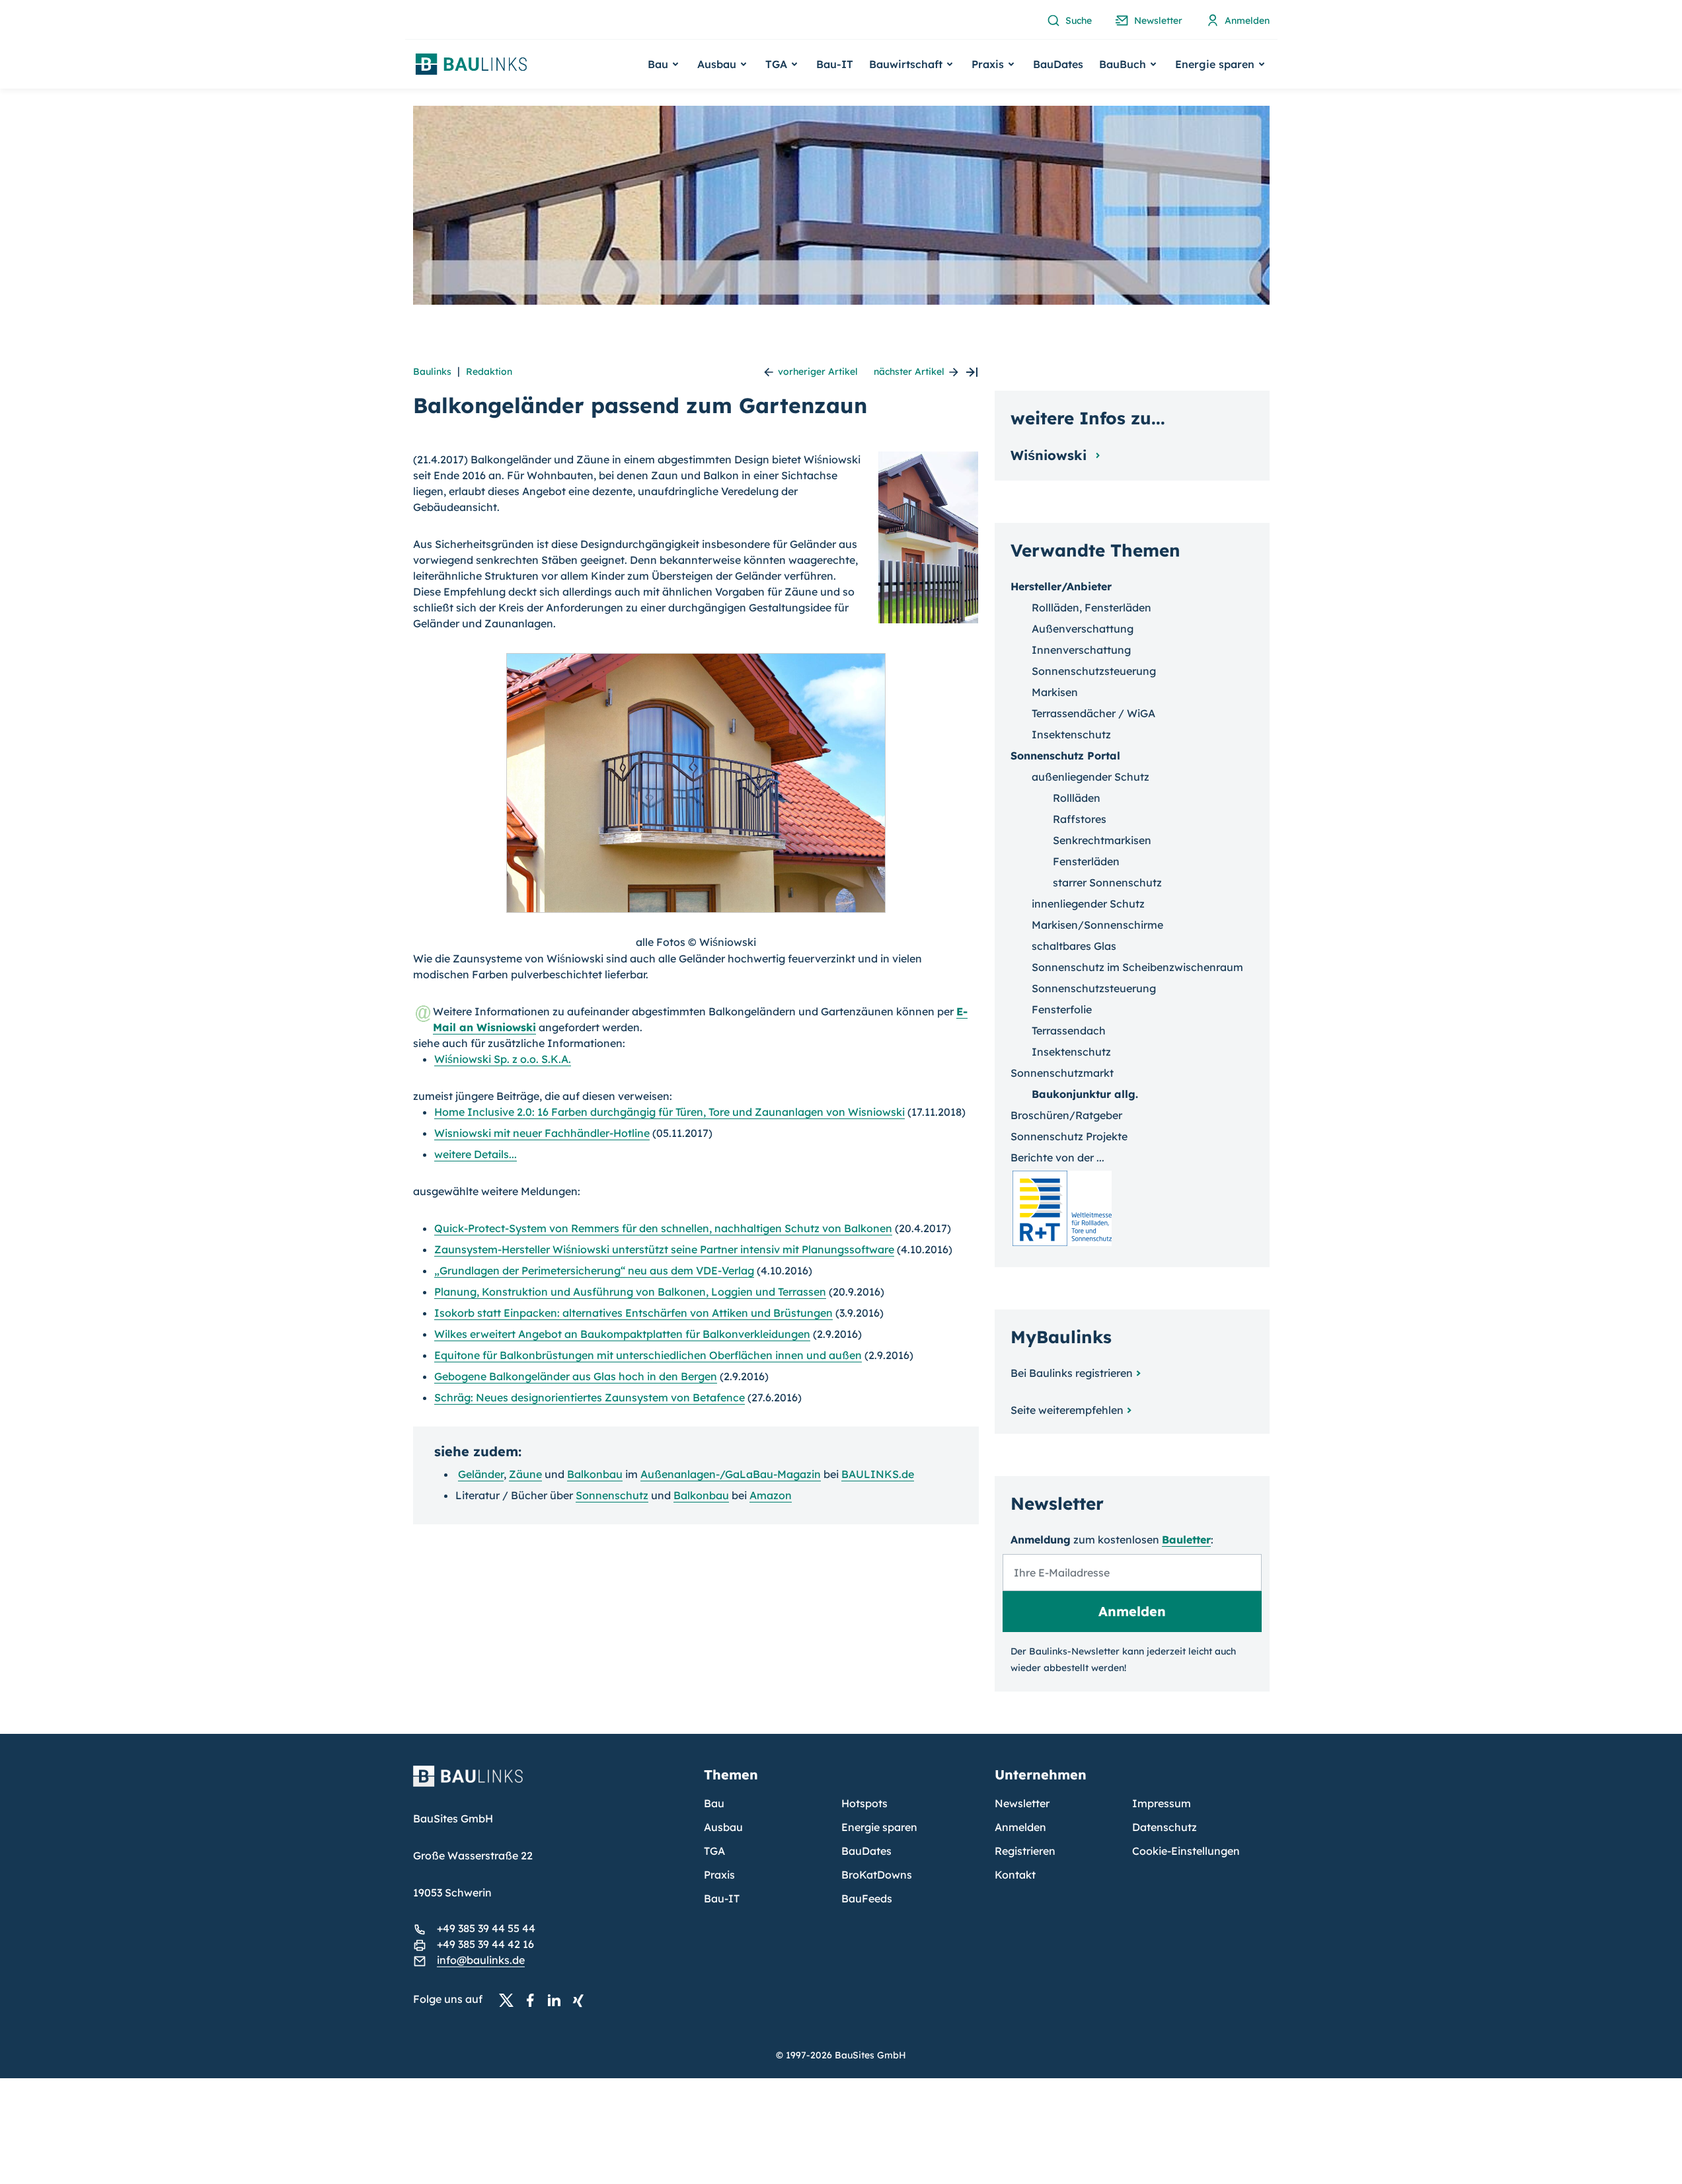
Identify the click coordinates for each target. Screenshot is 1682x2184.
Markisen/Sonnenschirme (1097, 925)
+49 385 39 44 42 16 (485, 1944)
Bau (714, 1803)
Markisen (1055, 692)
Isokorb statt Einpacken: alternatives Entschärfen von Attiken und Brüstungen (633, 1313)
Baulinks (432, 371)
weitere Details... (476, 1154)
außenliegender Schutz (1090, 777)
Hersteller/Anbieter (1061, 586)
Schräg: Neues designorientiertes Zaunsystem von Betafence (590, 1397)
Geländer (481, 1474)
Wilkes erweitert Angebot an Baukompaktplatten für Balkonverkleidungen (622, 1334)
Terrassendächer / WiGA (1093, 713)
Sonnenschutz (612, 1495)
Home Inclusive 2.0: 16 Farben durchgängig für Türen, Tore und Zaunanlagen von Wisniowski (669, 1112)
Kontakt (1015, 1875)
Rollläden (1077, 798)
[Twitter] (510, 2000)
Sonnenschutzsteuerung (1094, 671)
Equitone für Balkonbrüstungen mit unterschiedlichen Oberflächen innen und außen (648, 1355)
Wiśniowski (1051, 455)
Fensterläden (1086, 861)
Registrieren (1025, 1851)
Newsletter (1022, 1803)
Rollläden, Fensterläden (1091, 607)
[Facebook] (534, 2000)
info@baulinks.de (481, 1960)
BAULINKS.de (878, 1474)
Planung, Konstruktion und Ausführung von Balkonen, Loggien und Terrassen (630, 1292)
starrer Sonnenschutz (1107, 882)
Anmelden (1020, 1827)
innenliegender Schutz (1088, 904)
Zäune (525, 1474)
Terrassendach (1069, 1031)
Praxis (719, 1875)
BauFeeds (867, 1898)
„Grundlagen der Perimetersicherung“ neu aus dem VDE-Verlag (594, 1270)
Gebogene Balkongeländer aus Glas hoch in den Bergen (576, 1376)
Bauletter (1186, 1540)
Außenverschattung (1083, 629)
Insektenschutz (1071, 734)
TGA (714, 1851)
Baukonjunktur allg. (1085, 1094)
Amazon (771, 1495)
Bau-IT (835, 64)
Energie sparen (879, 1827)
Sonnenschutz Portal (1065, 756)
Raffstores (1080, 819)
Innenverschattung (1081, 650)
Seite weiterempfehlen (1067, 1410)
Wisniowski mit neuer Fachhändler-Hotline (542, 1133)
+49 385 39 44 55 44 (486, 1928)
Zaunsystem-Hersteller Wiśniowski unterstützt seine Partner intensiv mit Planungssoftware (664, 1249)
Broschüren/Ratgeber (1066, 1115)
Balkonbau (595, 1474)
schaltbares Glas (1074, 946)
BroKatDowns (877, 1875)
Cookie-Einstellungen (1186, 1851)
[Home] (551, 1784)
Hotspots (864, 1803)
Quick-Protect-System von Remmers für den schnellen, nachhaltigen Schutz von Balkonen (663, 1228)
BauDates (1058, 64)
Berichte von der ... (1057, 1157)
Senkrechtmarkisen (1102, 840)
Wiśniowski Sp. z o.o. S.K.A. (503, 1059)
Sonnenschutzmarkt (1062, 1073)
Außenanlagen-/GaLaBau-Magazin (731, 1474)
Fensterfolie (1062, 1009)
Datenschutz (1165, 1827)
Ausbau (723, 1827)
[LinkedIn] (558, 2000)
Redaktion (489, 371)
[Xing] (582, 2000)
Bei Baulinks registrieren (1072, 1373)
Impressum (1162, 1803)
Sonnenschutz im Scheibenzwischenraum (1137, 967)
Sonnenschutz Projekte (1069, 1136)
